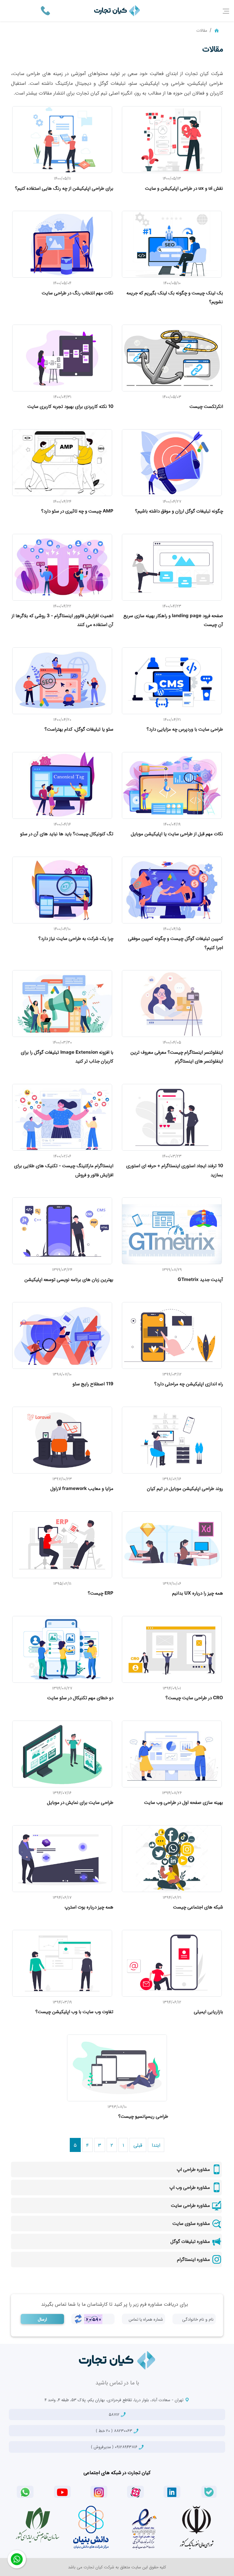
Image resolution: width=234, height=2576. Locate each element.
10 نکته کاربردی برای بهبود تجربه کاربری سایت (70, 406)
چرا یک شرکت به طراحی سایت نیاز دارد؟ (76, 938)
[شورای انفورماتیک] (197, 2527)
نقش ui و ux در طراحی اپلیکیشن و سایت (184, 188)
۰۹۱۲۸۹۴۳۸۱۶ (115, 2447)
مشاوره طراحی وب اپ (190, 2187)
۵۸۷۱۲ (115, 2414)
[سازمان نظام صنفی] (37, 2525)
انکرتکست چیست (206, 406)
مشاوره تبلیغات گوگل (191, 2241)
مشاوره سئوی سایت (192, 2223)
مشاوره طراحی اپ (194, 2169)
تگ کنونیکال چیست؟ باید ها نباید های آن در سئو (67, 834)
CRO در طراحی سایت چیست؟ (194, 1698)
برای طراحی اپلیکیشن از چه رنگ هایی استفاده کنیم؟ (64, 188)
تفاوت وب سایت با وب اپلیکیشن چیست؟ (74, 2011)
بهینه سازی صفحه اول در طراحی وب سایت (184, 1802)
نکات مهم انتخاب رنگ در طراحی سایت (78, 293)
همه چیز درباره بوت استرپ (89, 1907)
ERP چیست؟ (101, 1593)
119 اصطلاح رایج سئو (93, 1384)
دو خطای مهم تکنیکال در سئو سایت (80, 1698)
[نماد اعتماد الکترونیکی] (144, 2527)
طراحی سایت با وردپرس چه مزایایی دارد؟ (185, 729)
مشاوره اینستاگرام (194, 2259)
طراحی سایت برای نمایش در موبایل (80, 1802)
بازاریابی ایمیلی (208, 2011)
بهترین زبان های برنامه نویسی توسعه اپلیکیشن (69, 1279)
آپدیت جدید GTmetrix (200, 1279)
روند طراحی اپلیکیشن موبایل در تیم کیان (185, 1488)
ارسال (42, 2319)
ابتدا (156, 2145)
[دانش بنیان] (90, 2527)
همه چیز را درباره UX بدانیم (198, 1593)
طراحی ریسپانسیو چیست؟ (143, 2116)
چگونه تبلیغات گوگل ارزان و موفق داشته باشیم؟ (179, 511)
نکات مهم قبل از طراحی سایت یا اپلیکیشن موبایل (177, 834)
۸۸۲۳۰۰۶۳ (115, 2430)
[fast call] (45, 10)
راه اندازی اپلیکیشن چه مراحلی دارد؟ (189, 1384)
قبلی (138, 2145)
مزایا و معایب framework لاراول (82, 1488)
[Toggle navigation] (226, 11)
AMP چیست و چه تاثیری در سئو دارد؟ (77, 511)
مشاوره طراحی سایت (191, 2205)
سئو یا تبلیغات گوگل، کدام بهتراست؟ (79, 729)
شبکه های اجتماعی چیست (198, 1907)
